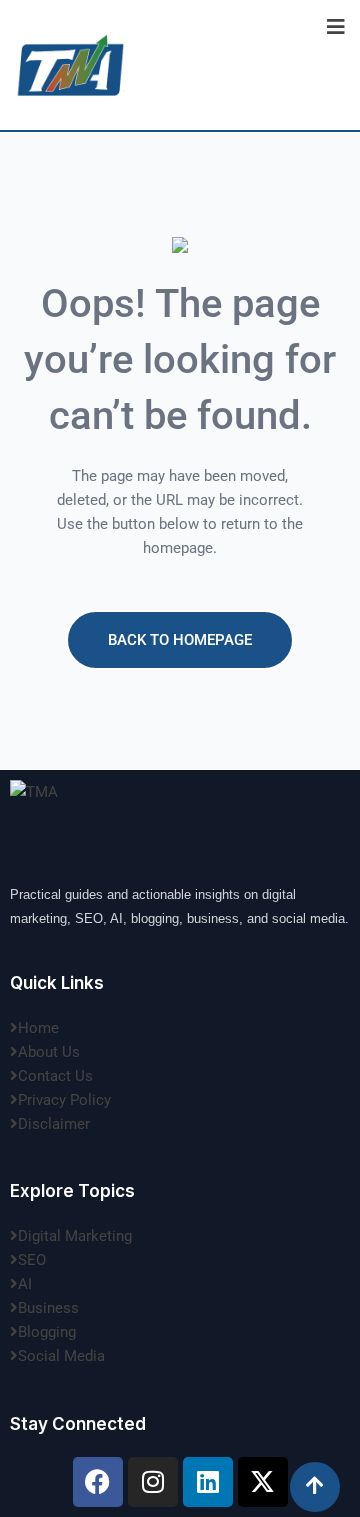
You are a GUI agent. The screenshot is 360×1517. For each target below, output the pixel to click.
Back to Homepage (180, 640)
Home (38, 1028)
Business (48, 1308)
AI (25, 1284)
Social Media (61, 1356)
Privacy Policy (64, 1100)
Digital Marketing (75, 1236)
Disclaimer (54, 1124)
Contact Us (55, 1076)
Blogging (47, 1332)
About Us (49, 1052)
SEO (32, 1260)
